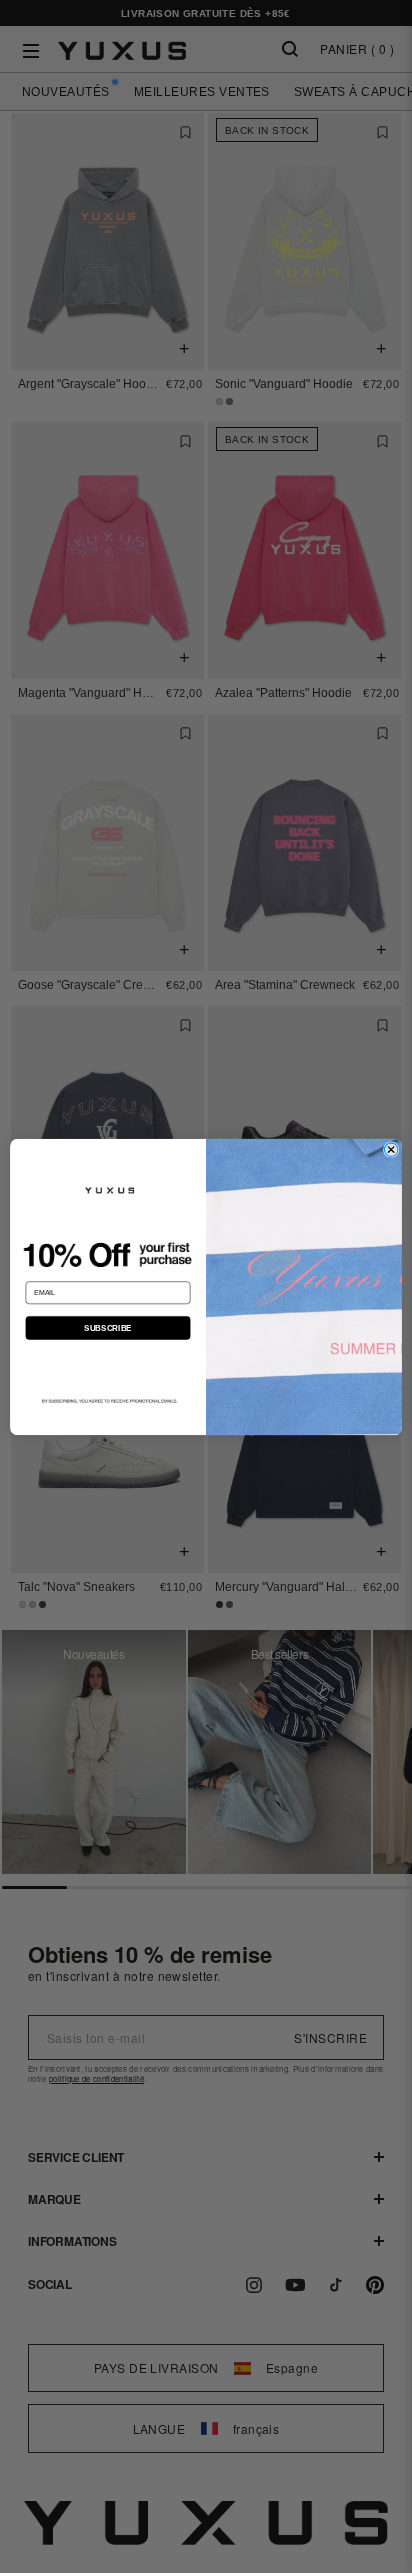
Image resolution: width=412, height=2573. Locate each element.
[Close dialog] (391, 1149)
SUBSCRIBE (107, 1327)
